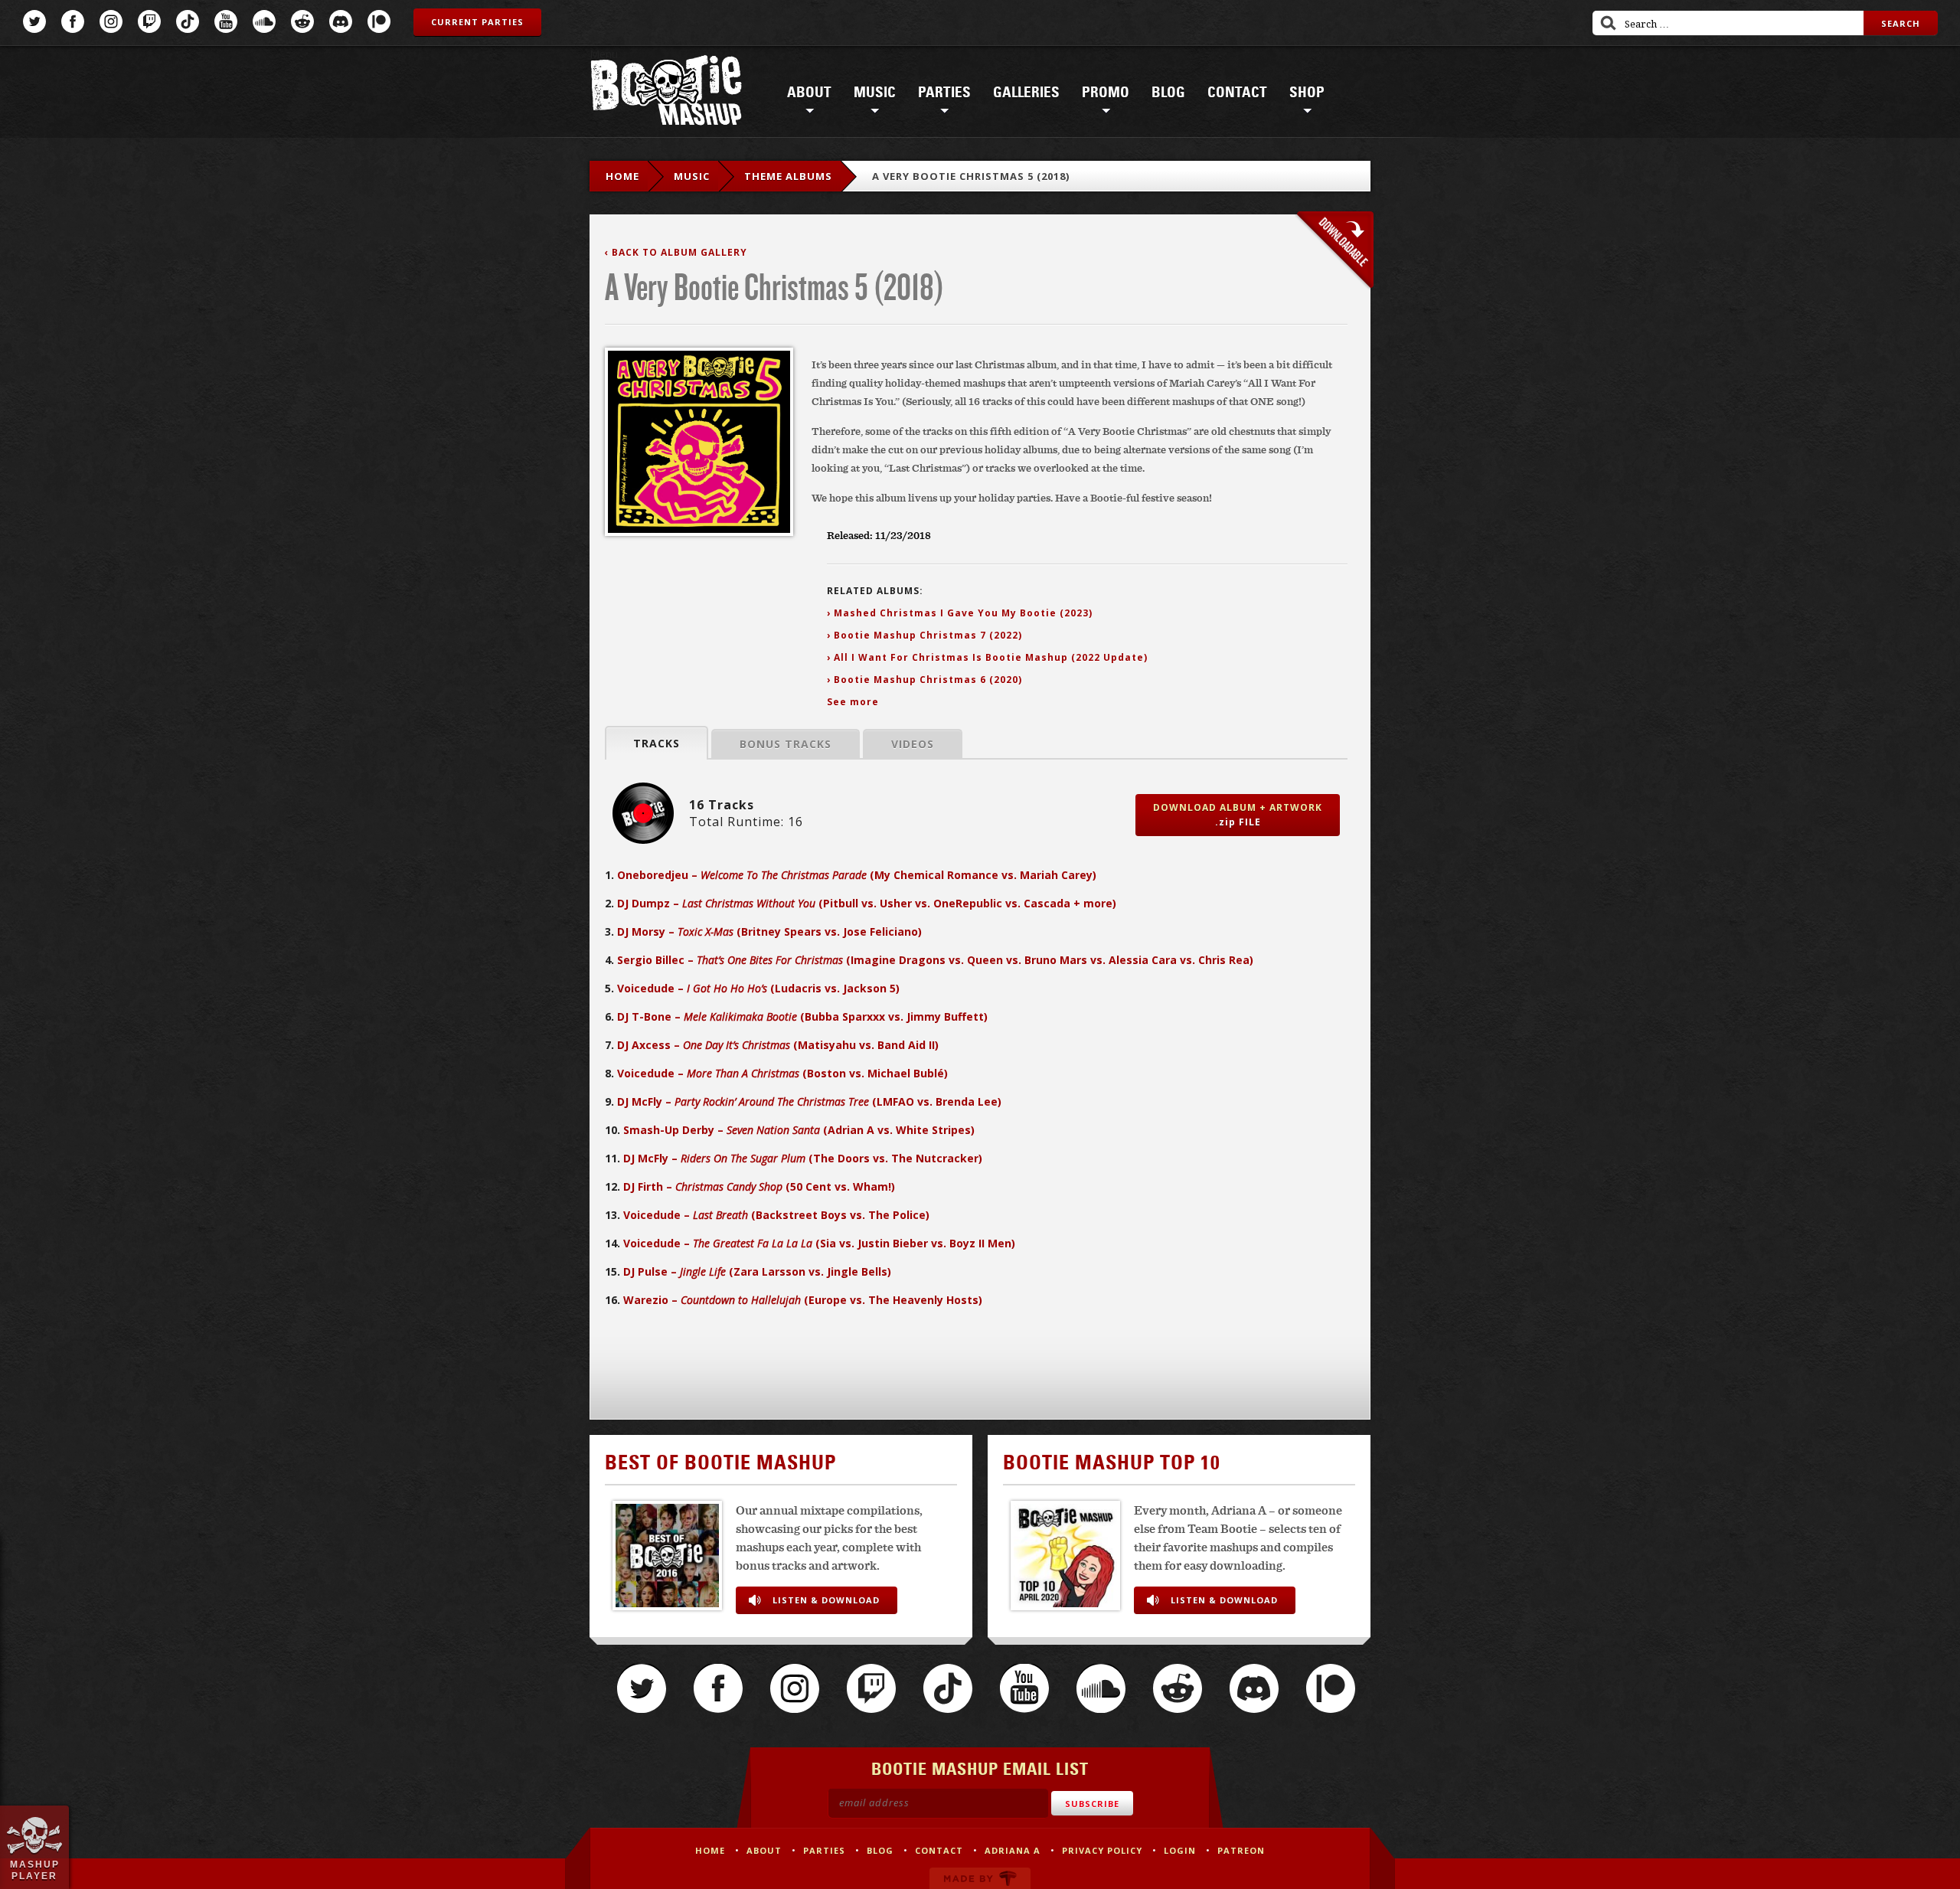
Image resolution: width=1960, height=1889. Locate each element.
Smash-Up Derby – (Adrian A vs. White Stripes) (799, 1130)
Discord (341, 21)
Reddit (302, 21)
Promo (1106, 93)
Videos (913, 744)
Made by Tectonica (980, 1878)
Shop (1307, 93)
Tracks (657, 743)
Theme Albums (788, 176)
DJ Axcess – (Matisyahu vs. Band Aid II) (778, 1045)
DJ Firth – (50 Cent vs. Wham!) (759, 1186)
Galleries (1026, 93)
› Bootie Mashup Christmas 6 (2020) (924, 680)
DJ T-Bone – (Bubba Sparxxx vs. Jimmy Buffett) (802, 1016)
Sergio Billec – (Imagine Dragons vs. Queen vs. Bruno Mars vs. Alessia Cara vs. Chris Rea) (935, 960)
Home (622, 176)
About (809, 93)
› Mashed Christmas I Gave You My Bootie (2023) (960, 613)
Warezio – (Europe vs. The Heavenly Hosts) (803, 1300)
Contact (1237, 93)
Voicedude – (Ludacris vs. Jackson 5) (758, 988)
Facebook (73, 21)
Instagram (111, 21)
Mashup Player (35, 1870)
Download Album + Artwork (1238, 815)
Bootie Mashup (666, 93)
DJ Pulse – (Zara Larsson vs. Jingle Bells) (757, 1271)
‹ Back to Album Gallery (676, 252)
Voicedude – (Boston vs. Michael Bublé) (782, 1073)
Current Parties (477, 22)
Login (1180, 1850)
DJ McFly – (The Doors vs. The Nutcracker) (803, 1158)
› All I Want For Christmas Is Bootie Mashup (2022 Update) (987, 657)
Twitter (34, 21)
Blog (1168, 93)
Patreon (379, 21)
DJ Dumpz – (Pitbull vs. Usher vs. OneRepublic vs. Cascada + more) (867, 903)
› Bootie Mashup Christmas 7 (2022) (924, 635)
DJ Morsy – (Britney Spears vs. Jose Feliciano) (769, 931)
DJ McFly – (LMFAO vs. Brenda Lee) (809, 1101)
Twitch (149, 21)
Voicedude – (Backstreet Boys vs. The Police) (776, 1215)
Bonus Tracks (786, 744)
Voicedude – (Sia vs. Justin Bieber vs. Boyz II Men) (819, 1243)
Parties (944, 93)
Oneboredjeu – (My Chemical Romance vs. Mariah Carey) (857, 875)
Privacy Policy (1102, 1850)
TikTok (188, 21)
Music (875, 93)
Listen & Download (826, 1600)
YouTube (226, 21)
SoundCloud (264, 21)
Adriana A (1013, 1850)
